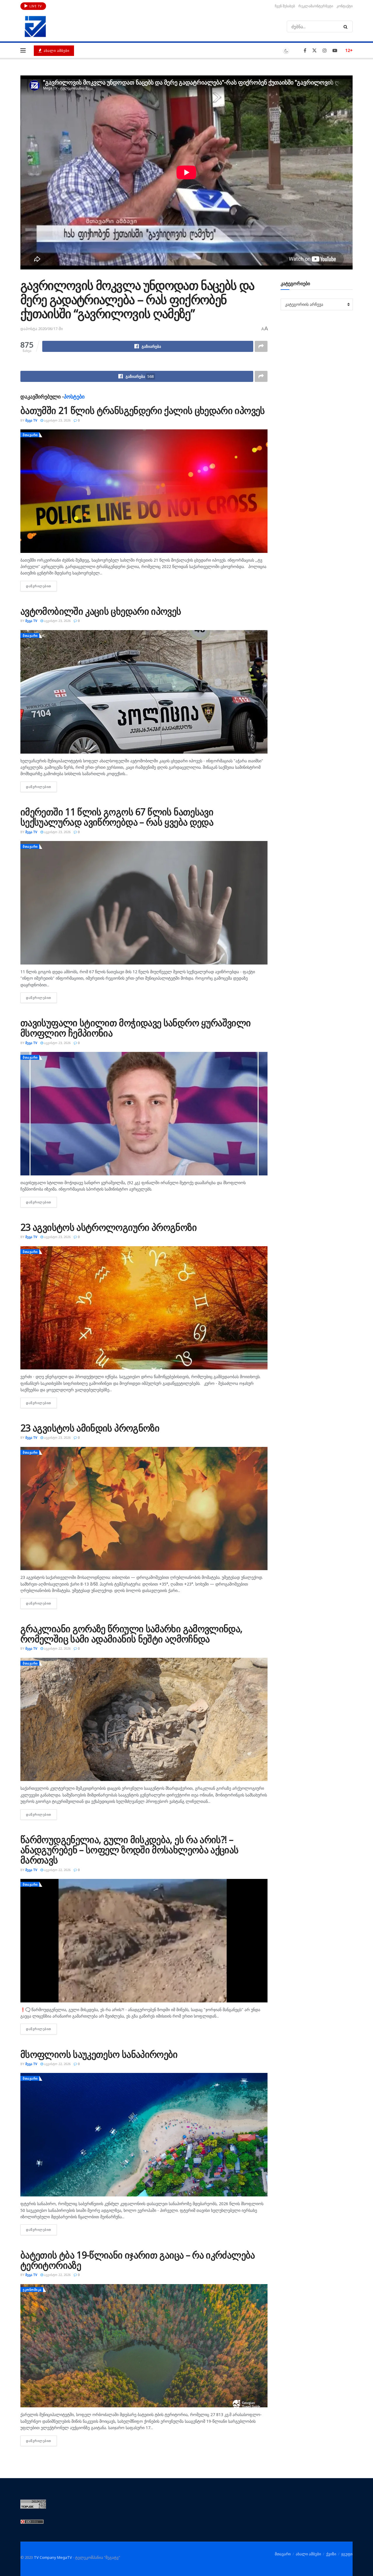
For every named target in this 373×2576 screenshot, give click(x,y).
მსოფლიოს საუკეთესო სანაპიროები (99, 2054)
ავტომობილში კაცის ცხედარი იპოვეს (101, 611)
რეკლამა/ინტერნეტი (316, 6)
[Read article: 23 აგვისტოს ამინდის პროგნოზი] (144, 1509)
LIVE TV (35, 6)
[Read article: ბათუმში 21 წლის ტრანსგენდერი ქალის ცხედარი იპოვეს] (144, 491)
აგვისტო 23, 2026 (57, 420)
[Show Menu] (23, 50)
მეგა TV (31, 420)
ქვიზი (331, 2554)
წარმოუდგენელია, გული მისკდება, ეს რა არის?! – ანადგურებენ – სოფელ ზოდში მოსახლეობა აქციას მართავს (129, 1850)
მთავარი (30, 435)
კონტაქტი (345, 6)
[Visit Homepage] (35, 27)
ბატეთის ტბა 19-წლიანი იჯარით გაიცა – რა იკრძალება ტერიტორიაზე (138, 2260)
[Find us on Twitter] (314, 51)
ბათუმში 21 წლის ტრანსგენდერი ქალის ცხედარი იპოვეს (143, 410)
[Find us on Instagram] (325, 51)
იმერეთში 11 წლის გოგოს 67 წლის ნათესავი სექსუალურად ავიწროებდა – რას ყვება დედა (117, 817)
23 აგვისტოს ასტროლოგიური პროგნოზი (109, 1227)
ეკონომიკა (32, 2290)
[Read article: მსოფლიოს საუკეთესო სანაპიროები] (144, 2135)
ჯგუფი (347, 2554)
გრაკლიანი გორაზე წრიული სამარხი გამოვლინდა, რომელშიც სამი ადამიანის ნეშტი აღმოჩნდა (131, 1634)
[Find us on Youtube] (335, 51)
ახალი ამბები (56, 51)
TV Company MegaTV (53, 2557)
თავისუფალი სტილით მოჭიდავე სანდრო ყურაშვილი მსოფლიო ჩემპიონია (136, 1028)
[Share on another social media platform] (261, 346)
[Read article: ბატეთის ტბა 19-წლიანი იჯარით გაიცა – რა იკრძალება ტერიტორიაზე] (144, 2346)
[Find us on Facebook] (305, 51)
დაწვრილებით (41, 586)
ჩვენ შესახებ (285, 6)
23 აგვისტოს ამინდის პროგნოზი (90, 1428)
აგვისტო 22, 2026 (57, 1648)
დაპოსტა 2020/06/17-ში (42, 329)
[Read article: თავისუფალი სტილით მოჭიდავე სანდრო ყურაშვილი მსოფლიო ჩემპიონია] (144, 1114)
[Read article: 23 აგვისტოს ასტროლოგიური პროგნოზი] (144, 1308)
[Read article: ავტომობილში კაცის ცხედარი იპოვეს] (144, 692)
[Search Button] (347, 27)
